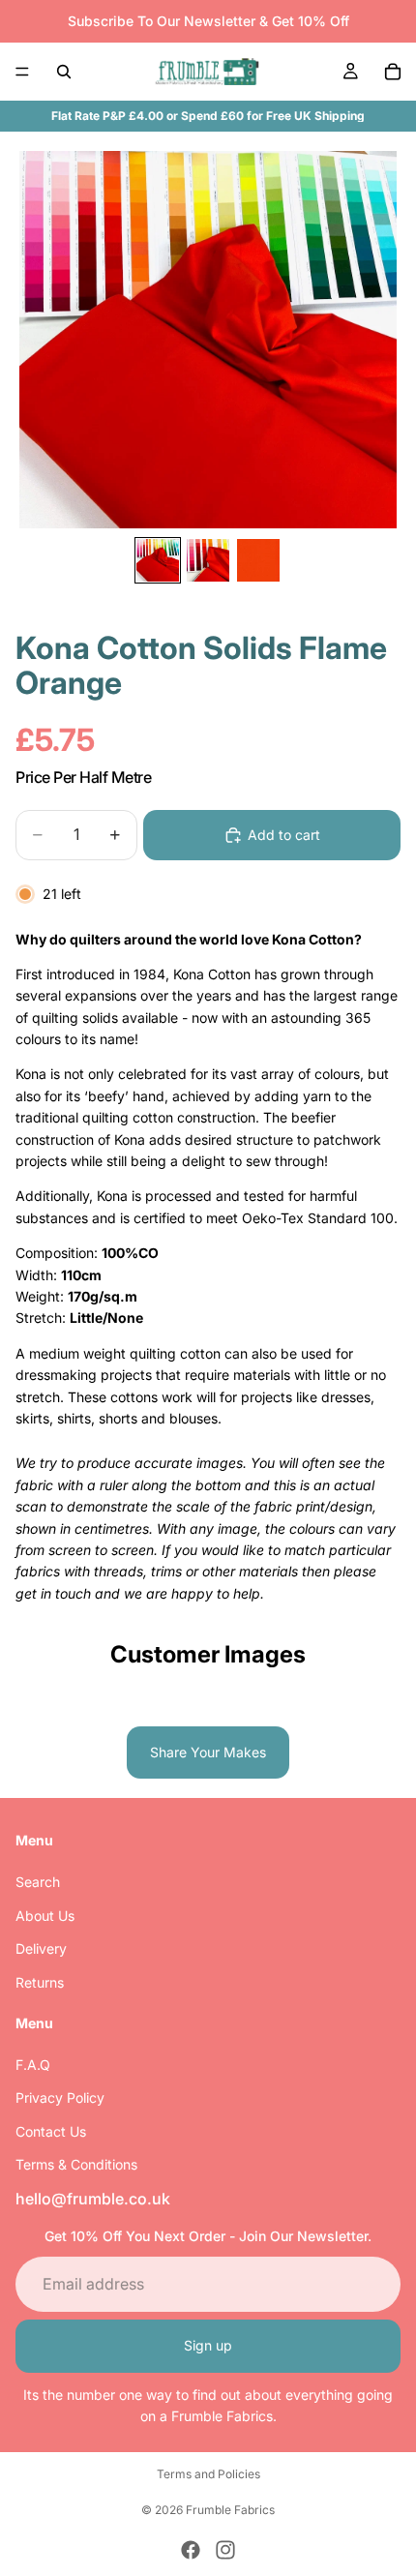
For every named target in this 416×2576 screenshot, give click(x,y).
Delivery (41, 1949)
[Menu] (22, 72)
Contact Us (51, 2131)
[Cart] (393, 72)
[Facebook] (191, 2550)
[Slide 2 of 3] (208, 560)
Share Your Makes (208, 1752)
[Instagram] (225, 2550)
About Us (45, 1916)
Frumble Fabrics (230, 2510)
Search (38, 1883)
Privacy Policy (60, 2098)
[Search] (64, 72)
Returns (40, 1982)
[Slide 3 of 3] (258, 560)
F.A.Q (33, 2066)
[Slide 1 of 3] (158, 560)
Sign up (208, 2346)
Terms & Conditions (76, 2165)
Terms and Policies (208, 2474)
